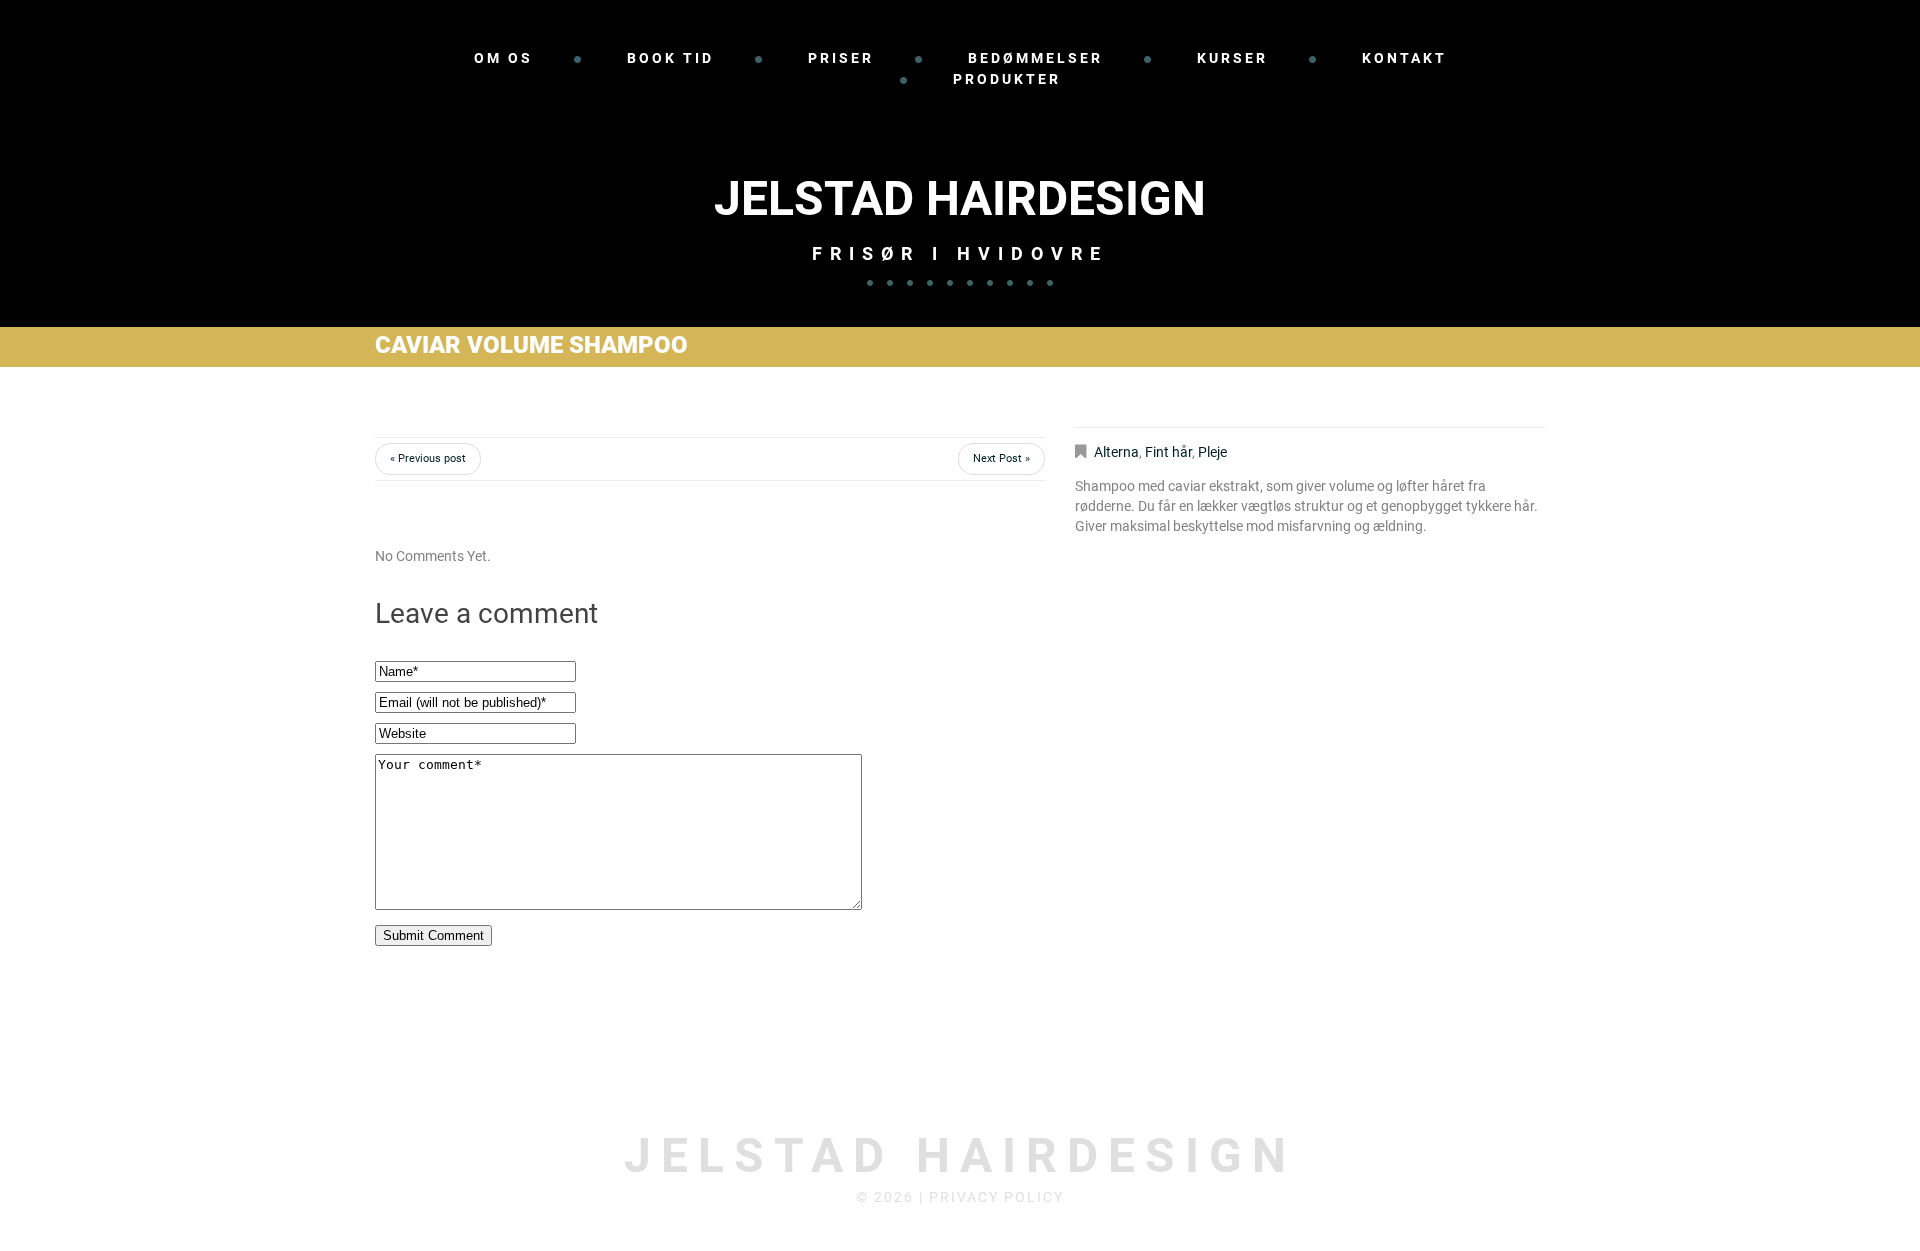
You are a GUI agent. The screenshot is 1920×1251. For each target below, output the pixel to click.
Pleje (1212, 452)
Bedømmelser (1035, 58)
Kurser (1232, 58)
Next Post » (1001, 458)
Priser (841, 58)
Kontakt (1404, 58)
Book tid (670, 58)
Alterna (1116, 452)
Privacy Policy (996, 1197)
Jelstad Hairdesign (960, 198)
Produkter (1007, 79)
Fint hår (1168, 452)
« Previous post (428, 458)
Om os (503, 58)
